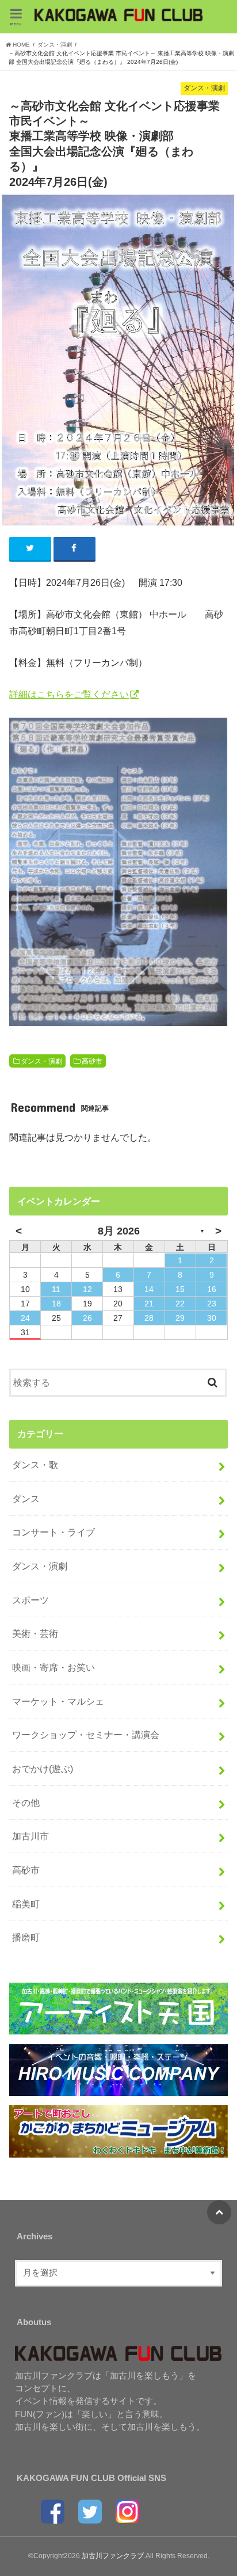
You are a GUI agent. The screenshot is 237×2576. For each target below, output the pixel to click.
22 (180, 1304)
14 (149, 1289)
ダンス (26, 1499)
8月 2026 (119, 1231)
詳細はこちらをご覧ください (69, 694)
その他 (26, 1803)
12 (87, 1289)
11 (56, 1289)
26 (87, 1318)
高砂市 (92, 1061)
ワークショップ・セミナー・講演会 (86, 1735)
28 (149, 1318)
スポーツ (30, 1600)
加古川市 (30, 1836)
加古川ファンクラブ (113, 2556)
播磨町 (26, 1937)
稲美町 (26, 1904)
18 (56, 1304)
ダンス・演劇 (41, 1061)
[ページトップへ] (219, 2212)
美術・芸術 (35, 1633)
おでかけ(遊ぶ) (43, 1769)
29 (180, 1318)
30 (212, 1318)
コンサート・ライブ (53, 1532)
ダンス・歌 (35, 1465)
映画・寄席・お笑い (53, 1667)
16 (212, 1289)
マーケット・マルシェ (58, 1701)
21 (149, 1304)
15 (180, 1289)
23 (212, 1304)
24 (25, 1318)
